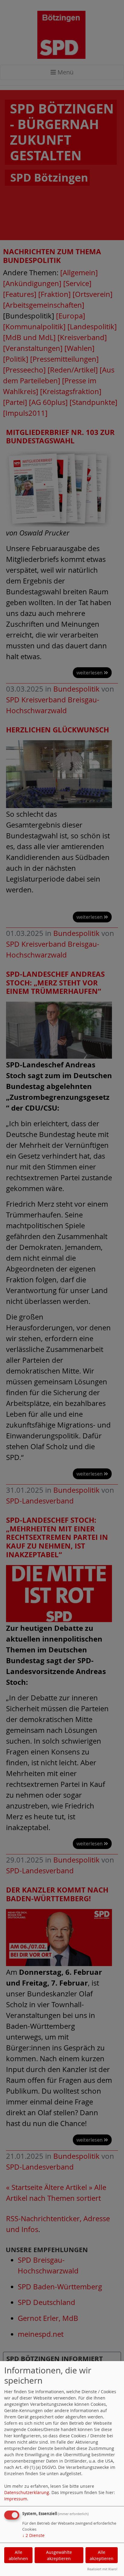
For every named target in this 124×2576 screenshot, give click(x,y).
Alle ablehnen (18, 2555)
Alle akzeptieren (102, 2555)
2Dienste (33, 2535)
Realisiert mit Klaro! (102, 2569)
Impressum (16, 2499)
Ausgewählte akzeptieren (59, 2555)
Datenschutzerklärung (27, 2492)
